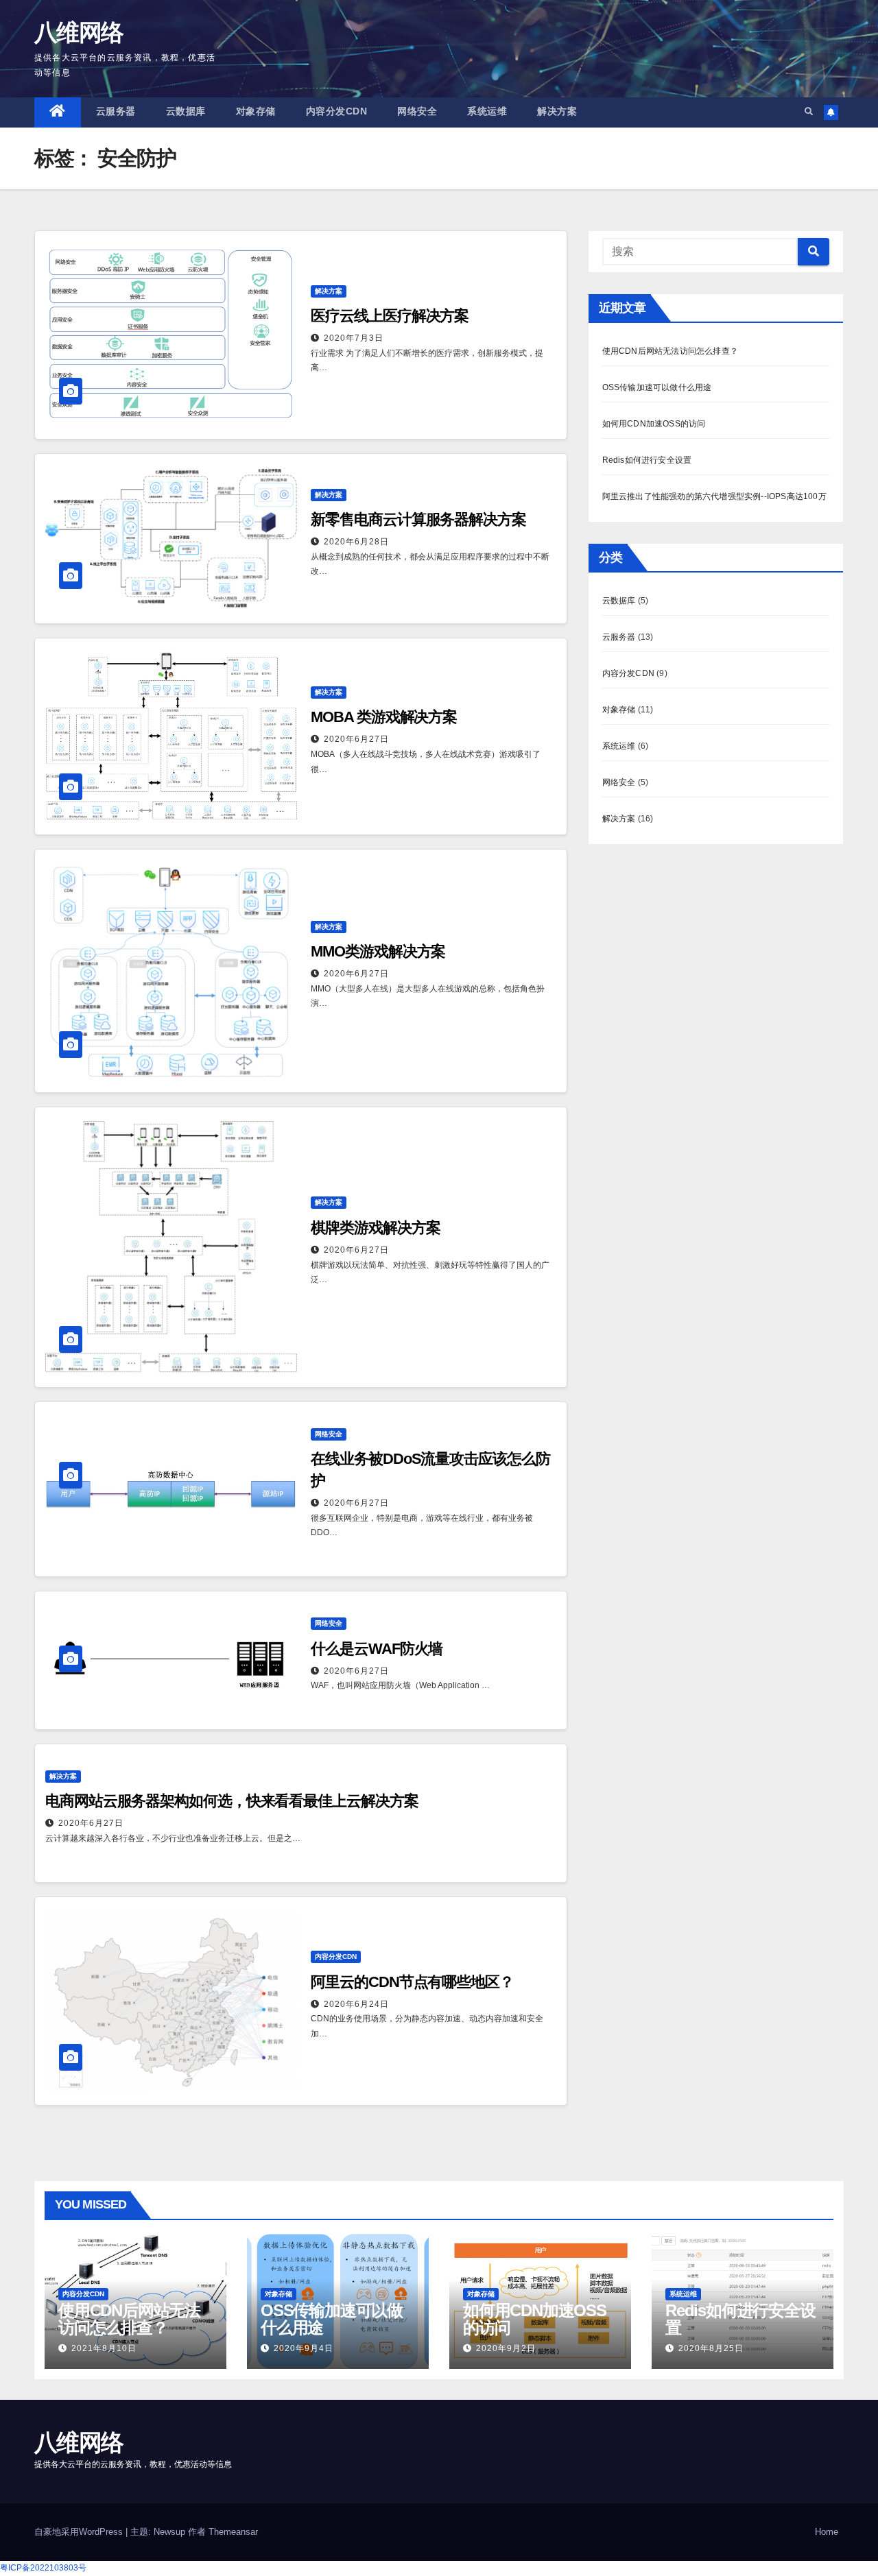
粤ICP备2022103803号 (43, 2568)
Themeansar (233, 2532)
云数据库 (186, 111)
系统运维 (487, 111)
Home (827, 2532)
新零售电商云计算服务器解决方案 (418, 519)
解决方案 (557, 111)
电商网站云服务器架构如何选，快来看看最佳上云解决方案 (232, 1801)
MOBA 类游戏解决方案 (384, 717)
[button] (809, 112)
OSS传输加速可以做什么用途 (657, 387)
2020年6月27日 (356, 739)
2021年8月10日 (104, 2348)
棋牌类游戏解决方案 (375, 1228)
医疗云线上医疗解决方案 (390, 316)
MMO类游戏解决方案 (378, 951)
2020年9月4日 (304, 2348)
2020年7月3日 (354, 338)
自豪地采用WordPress (80, 2532)
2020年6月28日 (356, 542)
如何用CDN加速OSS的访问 (654, 424)
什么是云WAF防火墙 (377, 1649)
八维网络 (79, 32)
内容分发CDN (337, 111)
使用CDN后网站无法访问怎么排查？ (670, 351)
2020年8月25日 (711, 2348)
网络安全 (417, 111)
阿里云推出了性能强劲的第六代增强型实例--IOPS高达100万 (714, 496)
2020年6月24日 (356, 2004)
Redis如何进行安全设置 (647, 460)
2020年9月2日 (506, 2348)
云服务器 (116, 111)
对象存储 (256, 111)
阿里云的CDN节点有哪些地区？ (412, 1982)
